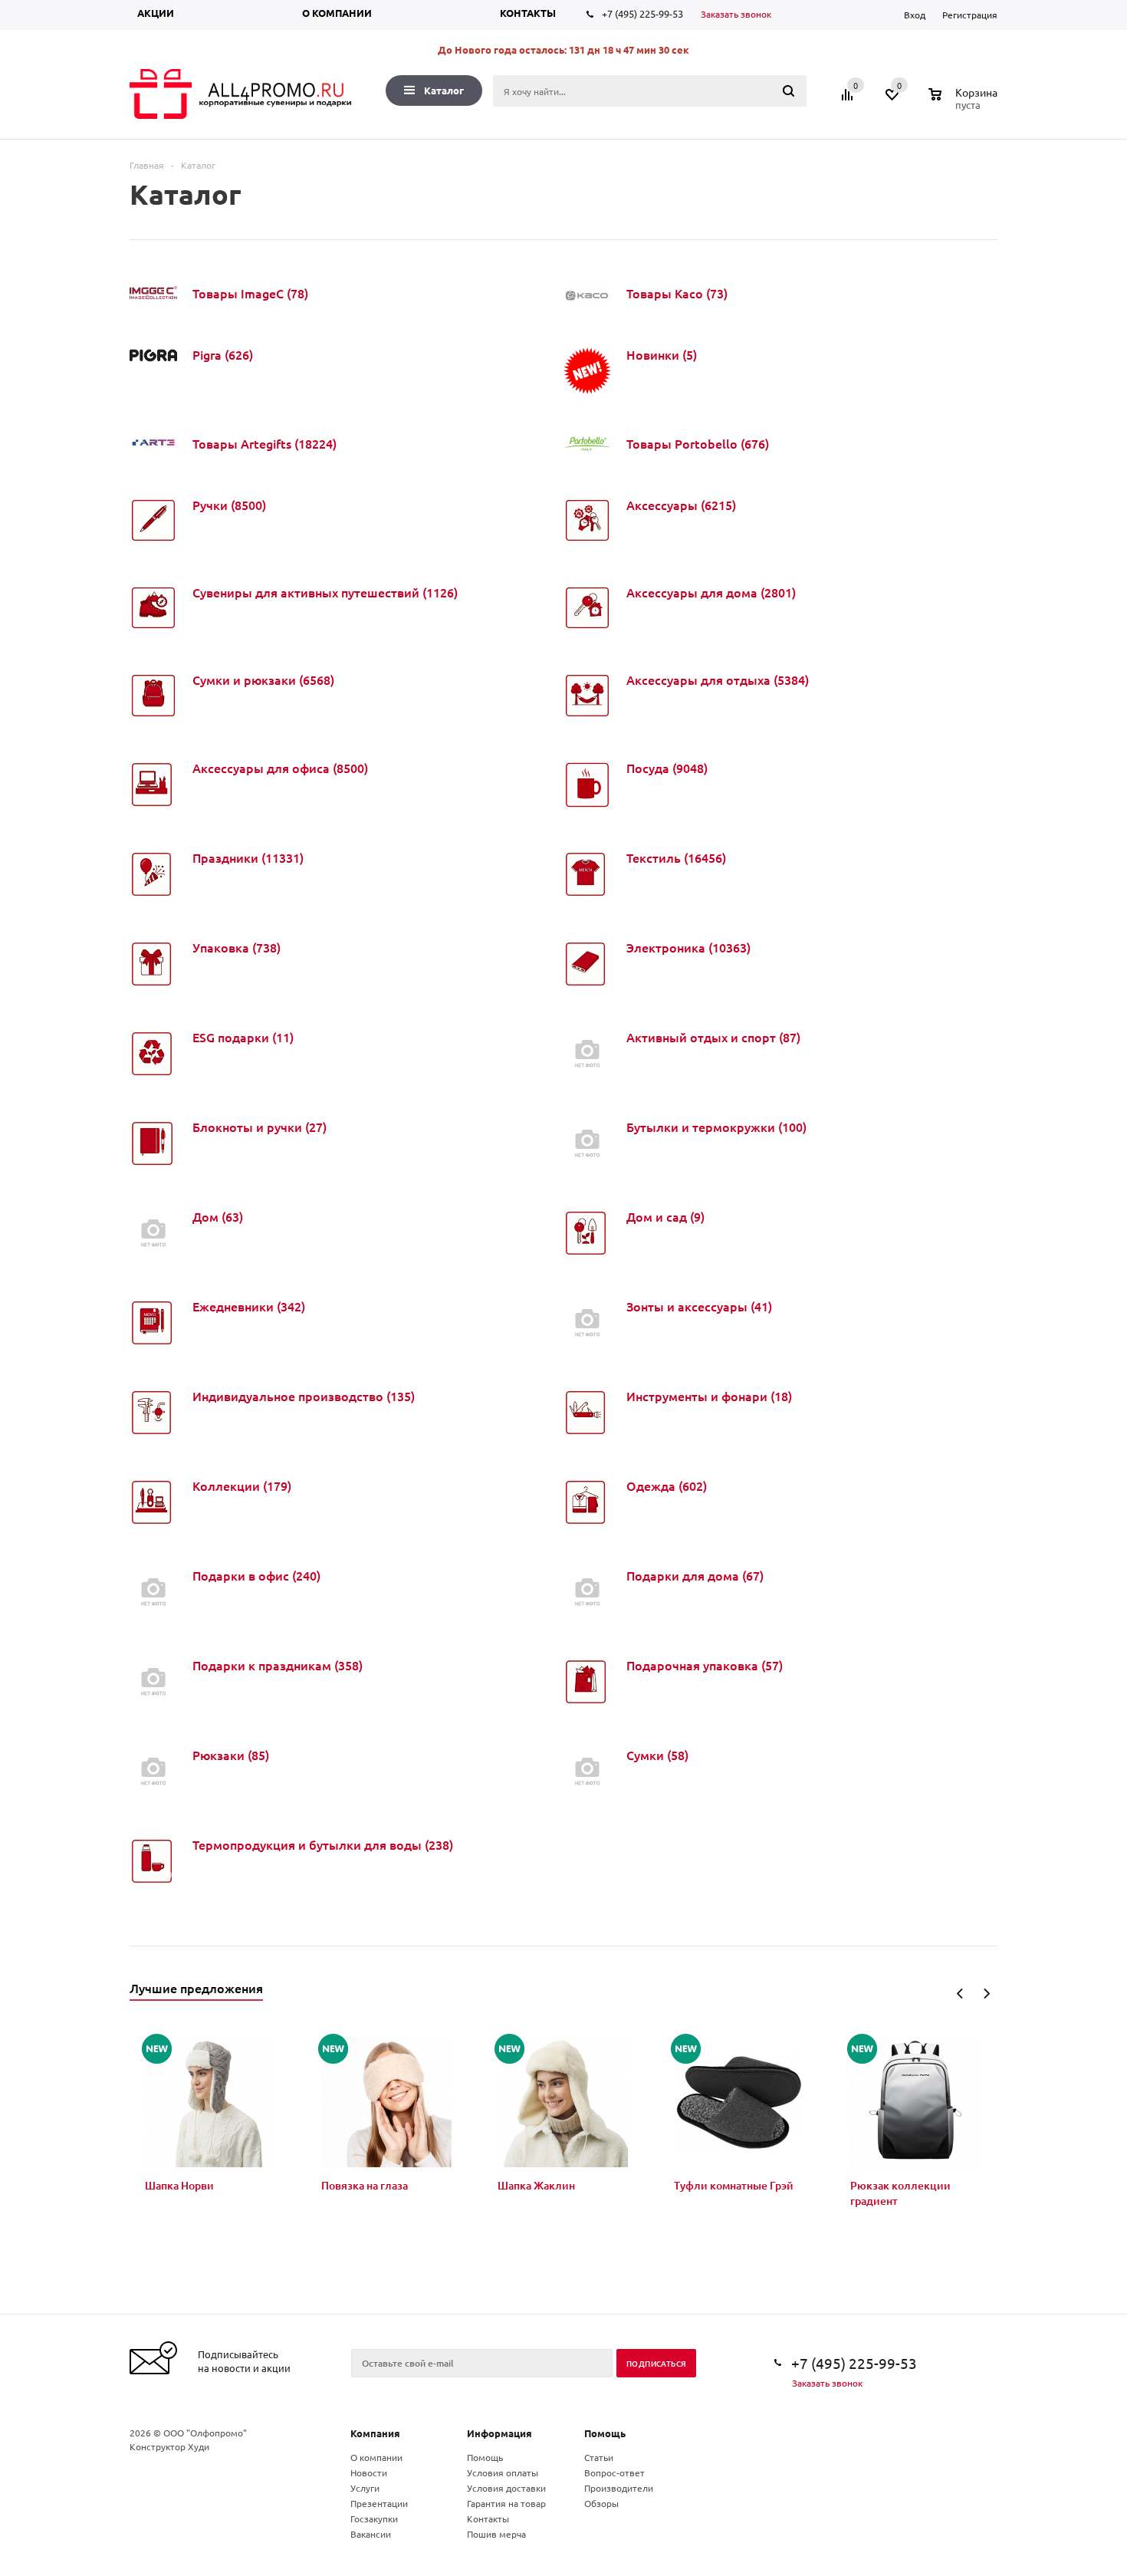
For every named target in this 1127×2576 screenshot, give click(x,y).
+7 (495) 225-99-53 (642, 13)
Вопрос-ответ (614, 2472)
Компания (375, 2433)
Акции (156, 13)
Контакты (528, 13)
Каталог (444, 90)
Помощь (605, 2433)
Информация (499, 2433)
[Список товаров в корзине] (965, 103)
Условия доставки (506, 2488)
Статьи (599, 2457)
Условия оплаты (503, 2472)
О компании (337, 13)
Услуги (365, 2488)
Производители (619, 2488)
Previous (960, 1994)
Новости (369, 2472)
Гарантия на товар (506, 2503)
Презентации (379, 2503)
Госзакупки (374, 2518)
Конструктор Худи (169, 2446)
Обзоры (601, 2503)
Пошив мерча (496, 2534)
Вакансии (371, 2534)
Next (986, 1994)
